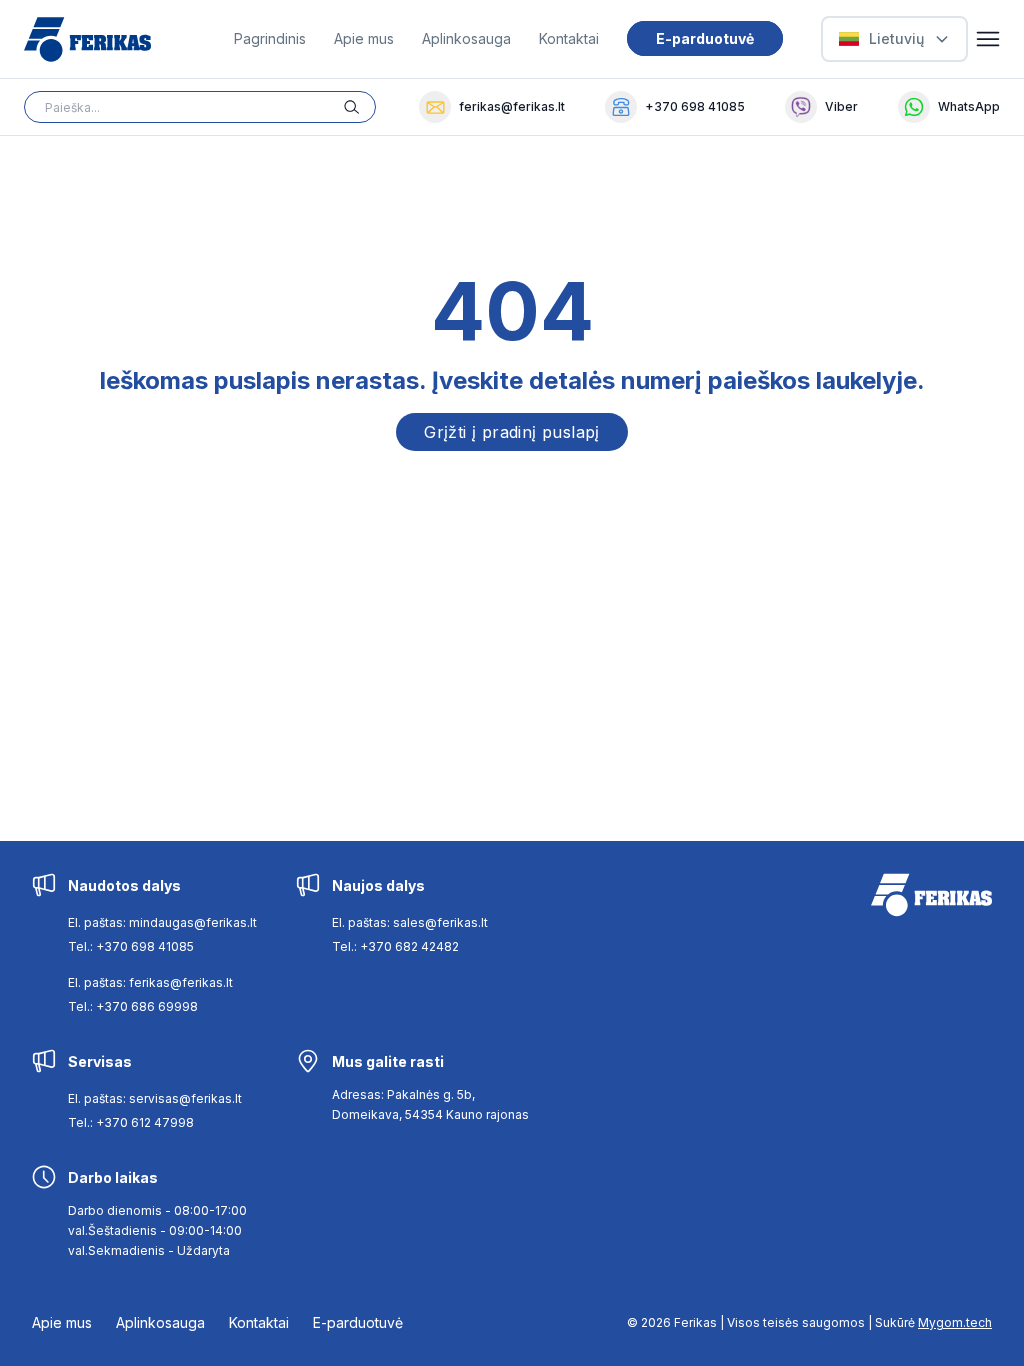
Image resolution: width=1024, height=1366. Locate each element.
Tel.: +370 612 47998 (131, 1122)
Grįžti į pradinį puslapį (512, 432)
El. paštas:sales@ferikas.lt (410, 922)
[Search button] (360, 107)
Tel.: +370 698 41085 (131, 946)
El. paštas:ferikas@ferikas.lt (150, 982)
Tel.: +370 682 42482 (395, 946)
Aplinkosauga (466, 38)
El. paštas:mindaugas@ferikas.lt (162, 922)
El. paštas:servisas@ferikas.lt (155, 1098)
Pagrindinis (270, 38)
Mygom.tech (955, 1322)
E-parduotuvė (705, 38)
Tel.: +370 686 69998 (133, 1006)
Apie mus (364, 38)
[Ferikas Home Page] (87, 39)
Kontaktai (569, 38)
